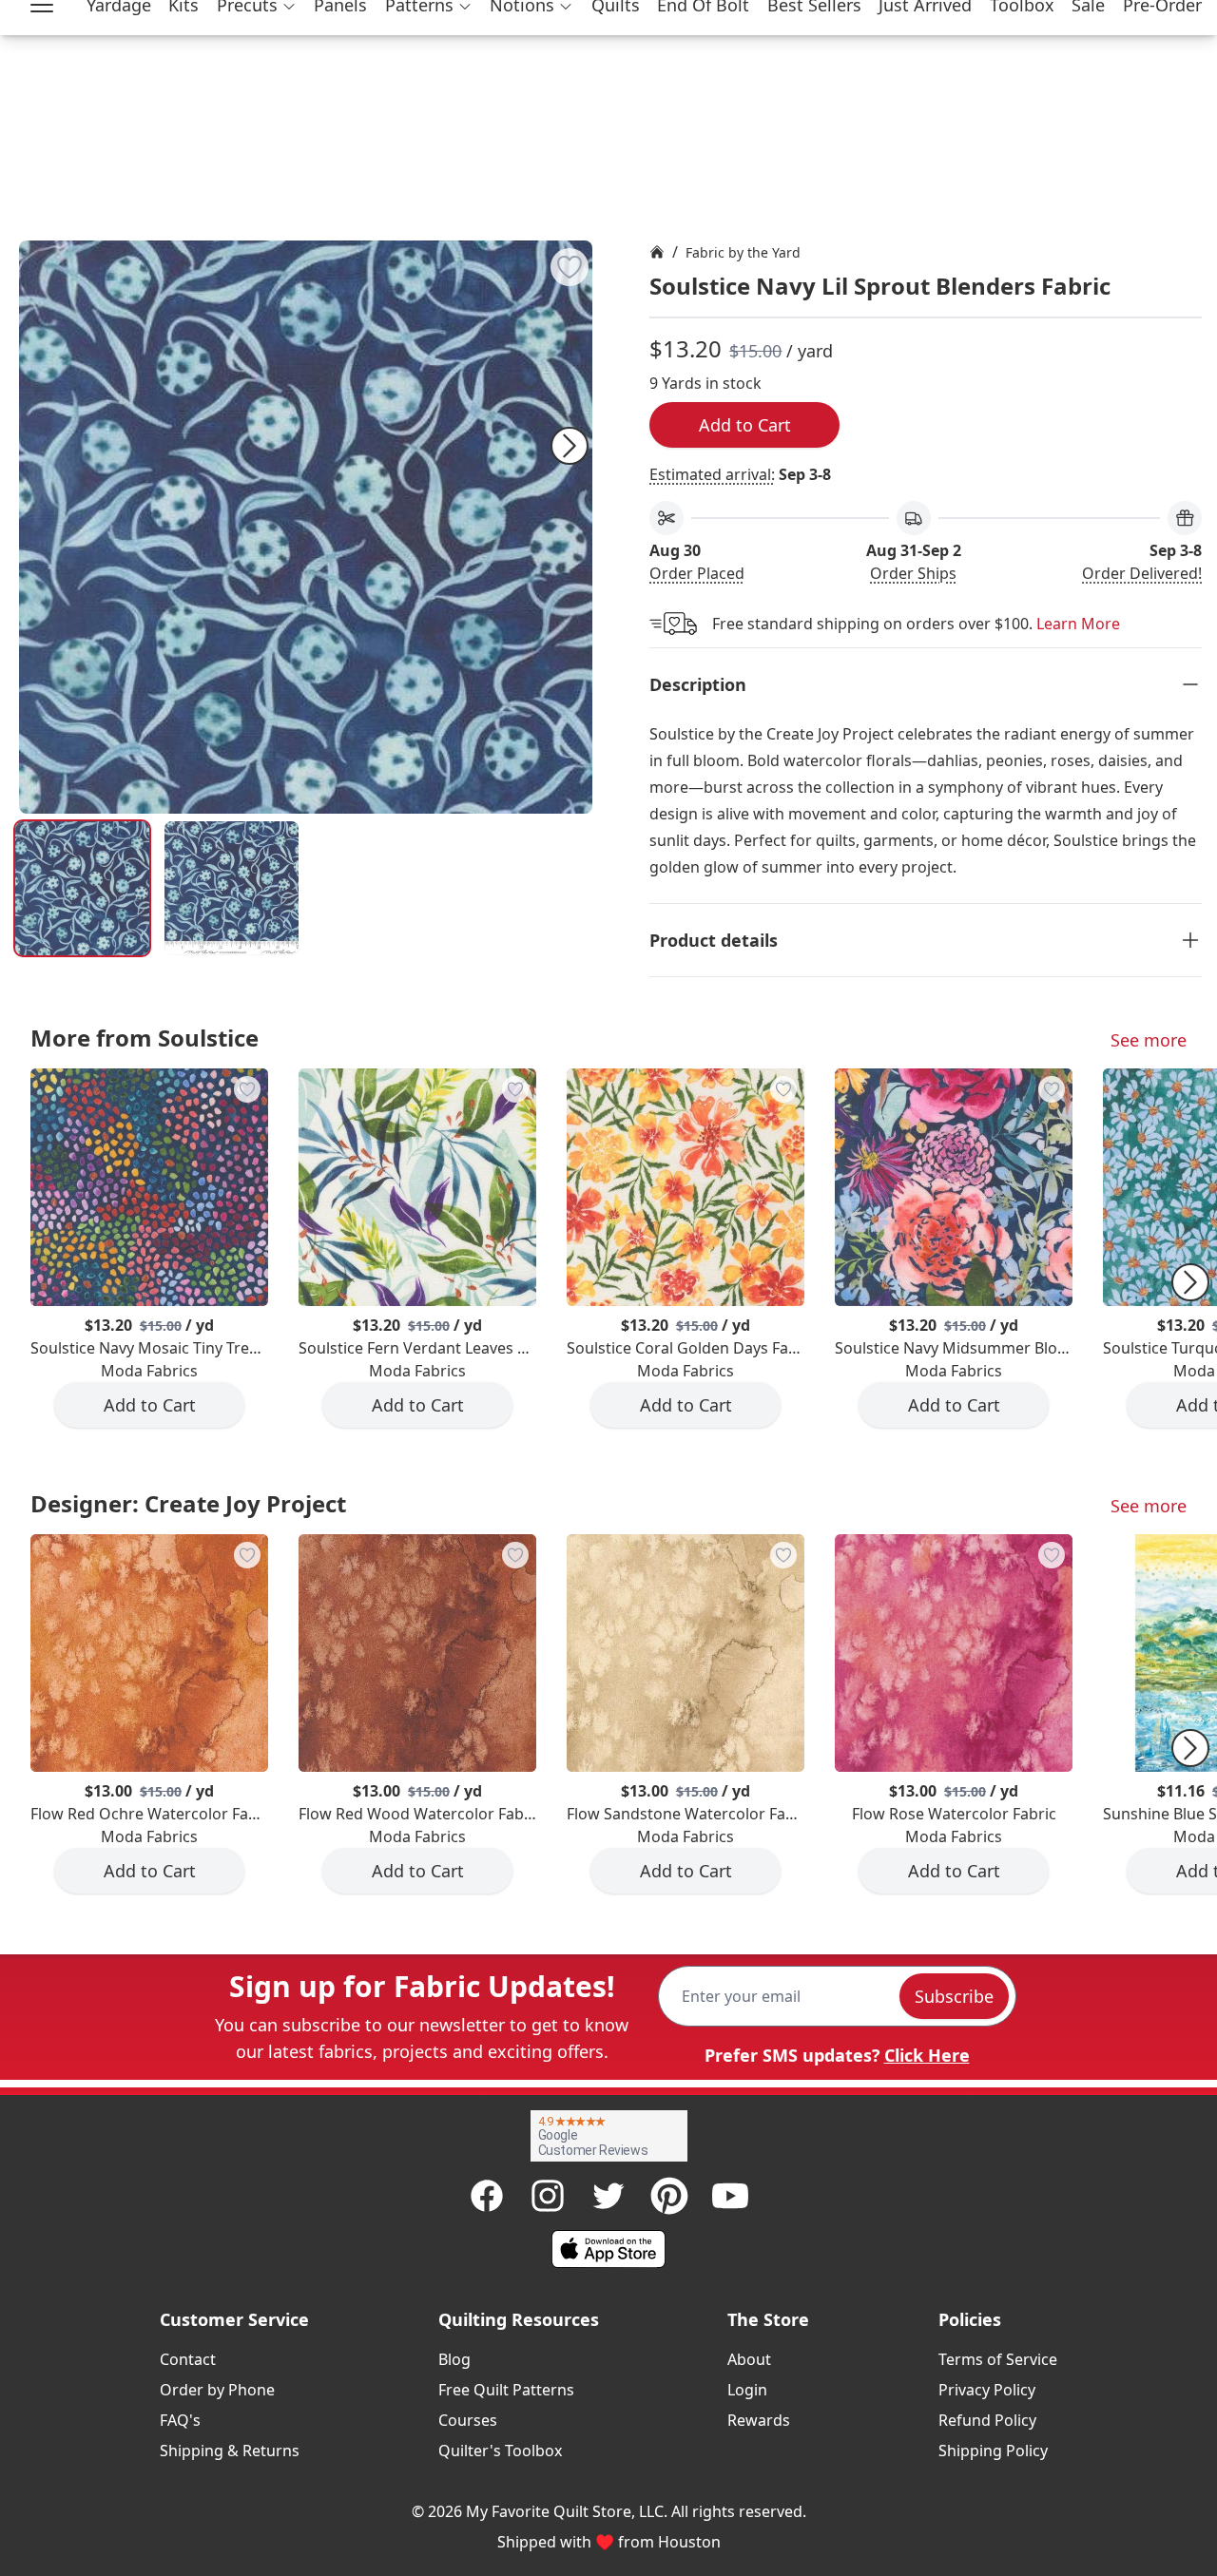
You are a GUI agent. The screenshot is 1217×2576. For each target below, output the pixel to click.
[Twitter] (608, 2196)
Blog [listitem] (454, 2359)
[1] (232, 888)
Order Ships (913, 573)
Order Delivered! (1142, 573)
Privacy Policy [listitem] (987, 2390)
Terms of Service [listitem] (998, 2359)
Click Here (927, 2055)
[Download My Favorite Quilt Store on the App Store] (608, 2249)
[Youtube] (730, 2196)
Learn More (1078, 624)
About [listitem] (749, 2359)
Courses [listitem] (468, 2420)
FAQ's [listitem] (180, 2420)
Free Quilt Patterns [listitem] (506, 2390)
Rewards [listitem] (759, 2420)
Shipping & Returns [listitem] (230, 2451)
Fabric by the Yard (743, 252)
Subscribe (954, 1996)
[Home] (657, 252)
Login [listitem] (747, 2390)
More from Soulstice (145, 1038)
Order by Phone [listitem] (217, 2390)
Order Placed (697, 573)
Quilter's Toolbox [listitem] (500, 2451)
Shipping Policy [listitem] (993, 2451)
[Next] (570, 446)
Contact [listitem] (188, 2359)
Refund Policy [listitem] (987, 2420)
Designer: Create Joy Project (188, 1503)
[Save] (570, 267)
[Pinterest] (669, 2196)
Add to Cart (745, 425)
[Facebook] (487, 2196)
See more (1149, 1040)
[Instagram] (548, 2196)
